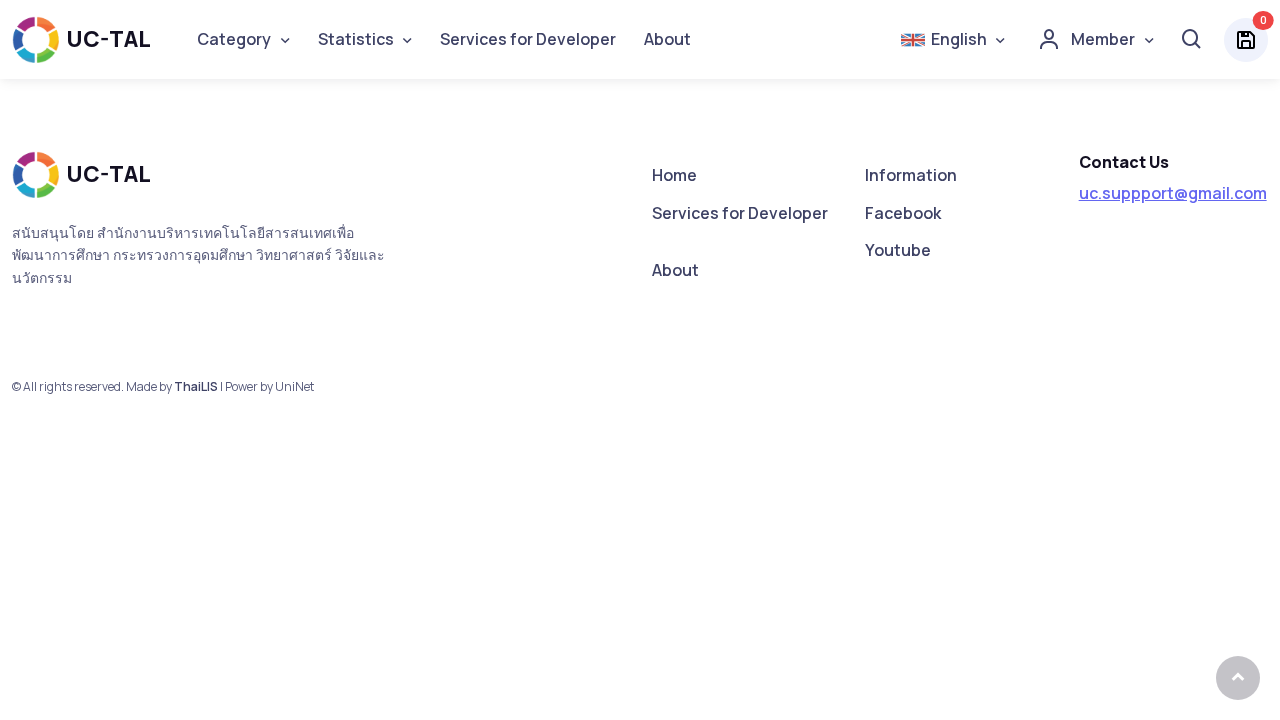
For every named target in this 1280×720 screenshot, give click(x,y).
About (667, 39)
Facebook (903, 213)
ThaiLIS (196, 386)
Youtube (898, 250)
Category (234, 39)
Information (911, 175)
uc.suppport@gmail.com (1173, 193)
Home (674, 175)
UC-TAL (108, 39)
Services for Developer (528, 39)
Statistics (356, 39)
